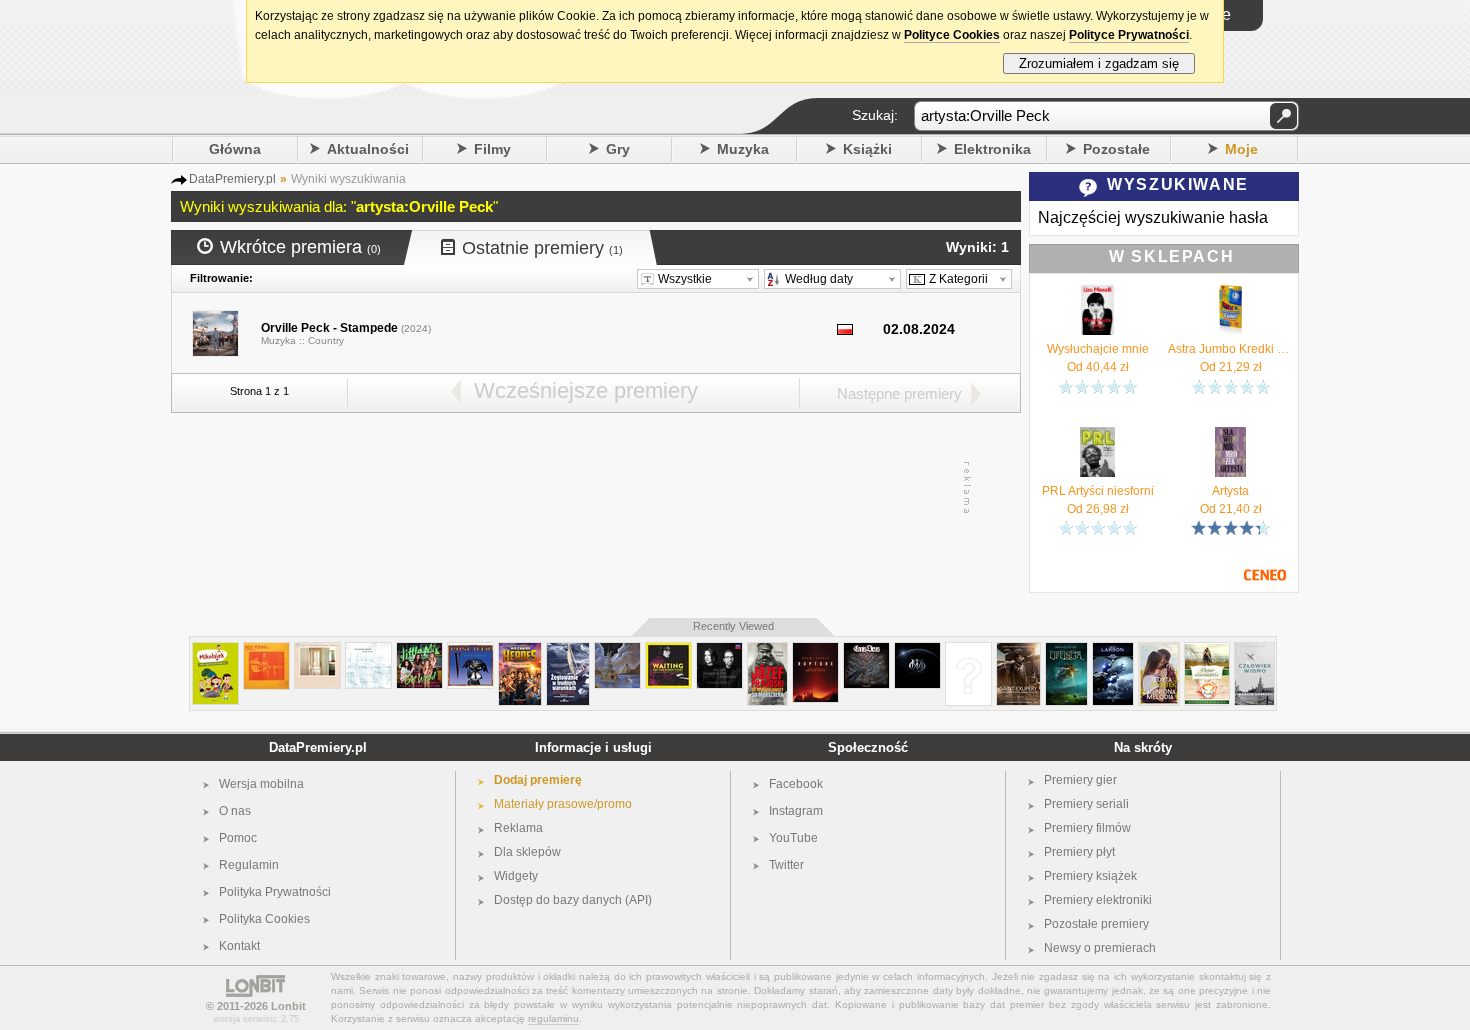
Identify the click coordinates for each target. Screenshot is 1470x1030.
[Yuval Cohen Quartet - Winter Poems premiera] (368, 650)
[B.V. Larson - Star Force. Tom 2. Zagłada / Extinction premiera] (1113, 650)
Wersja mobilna (261, 784)
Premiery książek (1090, 876)
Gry (618, 149)
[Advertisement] (595, 488)
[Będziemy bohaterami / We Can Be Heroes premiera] (520, 650)
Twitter (786, 865)
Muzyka (743, 149)
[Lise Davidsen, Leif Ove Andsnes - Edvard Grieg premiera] (719, 650)
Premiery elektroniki (1098, 900)
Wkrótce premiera (300, 247)
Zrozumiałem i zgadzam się (1099, 63)
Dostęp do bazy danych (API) (573, 900)
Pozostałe (1116, 149)
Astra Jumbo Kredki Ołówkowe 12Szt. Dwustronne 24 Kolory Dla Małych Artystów (1230, 349)
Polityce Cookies (952, 35)
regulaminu (553, 1018)
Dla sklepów (527, 852)
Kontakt (239, 946)
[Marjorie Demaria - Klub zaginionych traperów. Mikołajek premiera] (215, 650)
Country (326, 340)
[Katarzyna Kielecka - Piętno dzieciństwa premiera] (1207, 650)
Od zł (1098, 367)
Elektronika (992, 149)
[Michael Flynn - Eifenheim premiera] (1066, 650)
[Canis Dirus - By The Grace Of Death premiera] (866, 650)
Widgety (516, 876)
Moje (1241, 149)
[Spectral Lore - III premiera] (617, 650)
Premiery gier (1080, 780)
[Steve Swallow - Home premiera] (317, 650)
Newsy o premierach (1100, 948)
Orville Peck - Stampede (329, 328)
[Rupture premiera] (815, 650)
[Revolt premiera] (968, 650)
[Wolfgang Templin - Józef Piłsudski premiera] (767, 650)
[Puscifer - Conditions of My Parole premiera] (470, 650)
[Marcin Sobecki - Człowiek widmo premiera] (1254, 650)
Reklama (518, 828)
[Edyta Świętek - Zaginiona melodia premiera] (1159, 650)
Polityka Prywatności (275, 892)
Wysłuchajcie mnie (1098, 349)
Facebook (796, 784)
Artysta (1230, 491)
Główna (235, 149)
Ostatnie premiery (542, 248)
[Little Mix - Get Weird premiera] (419, 650)
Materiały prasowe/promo (563, 804)
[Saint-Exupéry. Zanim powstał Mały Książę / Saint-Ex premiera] (1018, 650)
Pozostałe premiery (1096, 924)
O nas (235, 811)
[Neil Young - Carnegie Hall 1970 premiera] (266, 650)
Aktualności (368, 149)
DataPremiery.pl (318, 747)
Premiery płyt (1079, 852)
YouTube (793, 838)
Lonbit (288, 1006)
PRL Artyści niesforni (1098, 491)
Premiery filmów (1087, 828)
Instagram (796, 811)
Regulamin (249, 865)
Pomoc (238, 838)
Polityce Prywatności (1129, 35)
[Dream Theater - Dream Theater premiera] (917, 650)
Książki (867, 149)
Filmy (492, 149)
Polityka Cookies (264, 919)
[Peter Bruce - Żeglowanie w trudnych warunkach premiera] (568, 650)
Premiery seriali (1086, 804)
